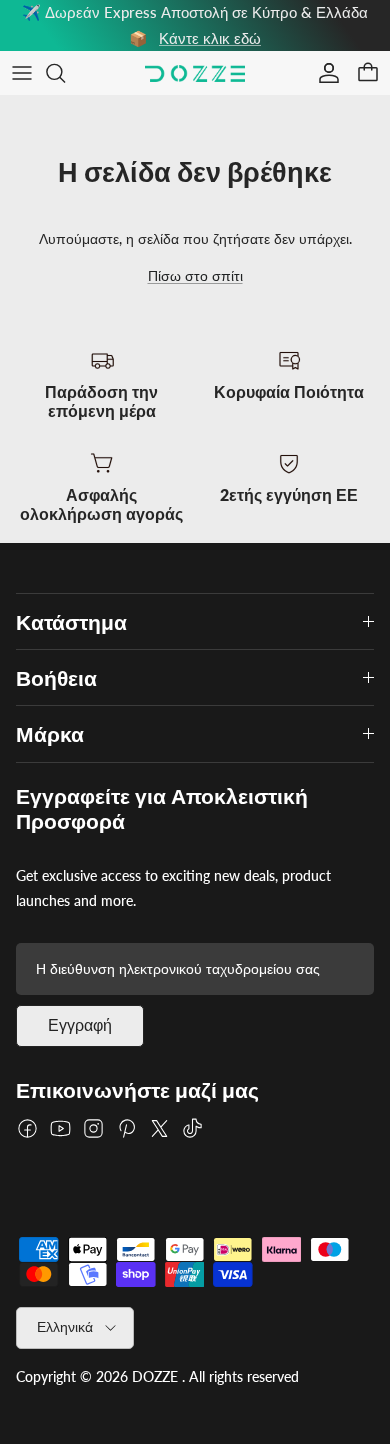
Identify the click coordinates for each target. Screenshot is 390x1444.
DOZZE (155, 1376)
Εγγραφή (80, 1025)
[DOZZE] (195, 73)
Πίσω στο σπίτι (195, 275)
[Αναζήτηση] (66, 73)
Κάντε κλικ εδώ (210, 38)
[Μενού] (22, 73)
